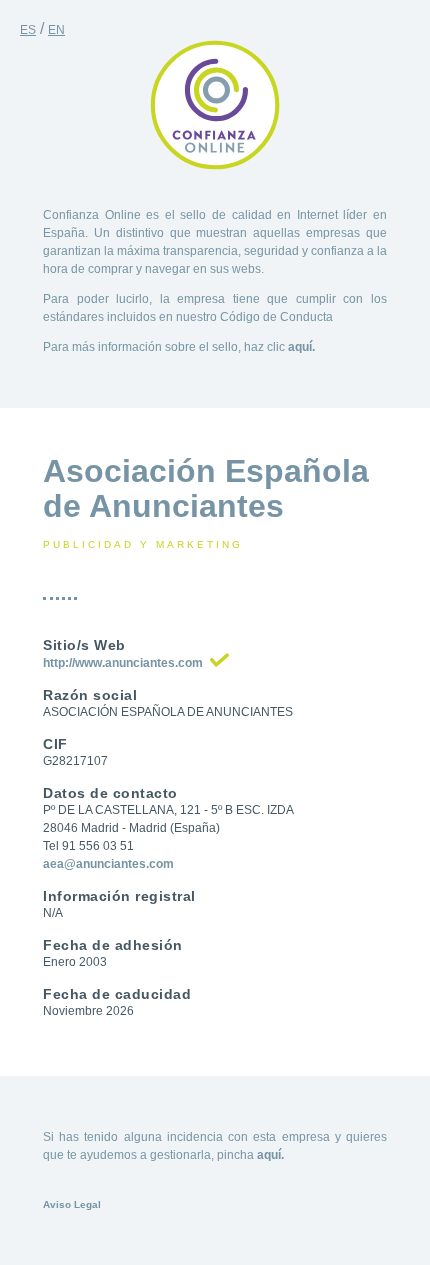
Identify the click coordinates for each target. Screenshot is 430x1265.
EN (56, 30)
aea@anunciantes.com (108, 864)
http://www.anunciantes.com (123, 663)
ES (28, 30)
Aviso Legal (72, 1204)
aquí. (301, 347)
